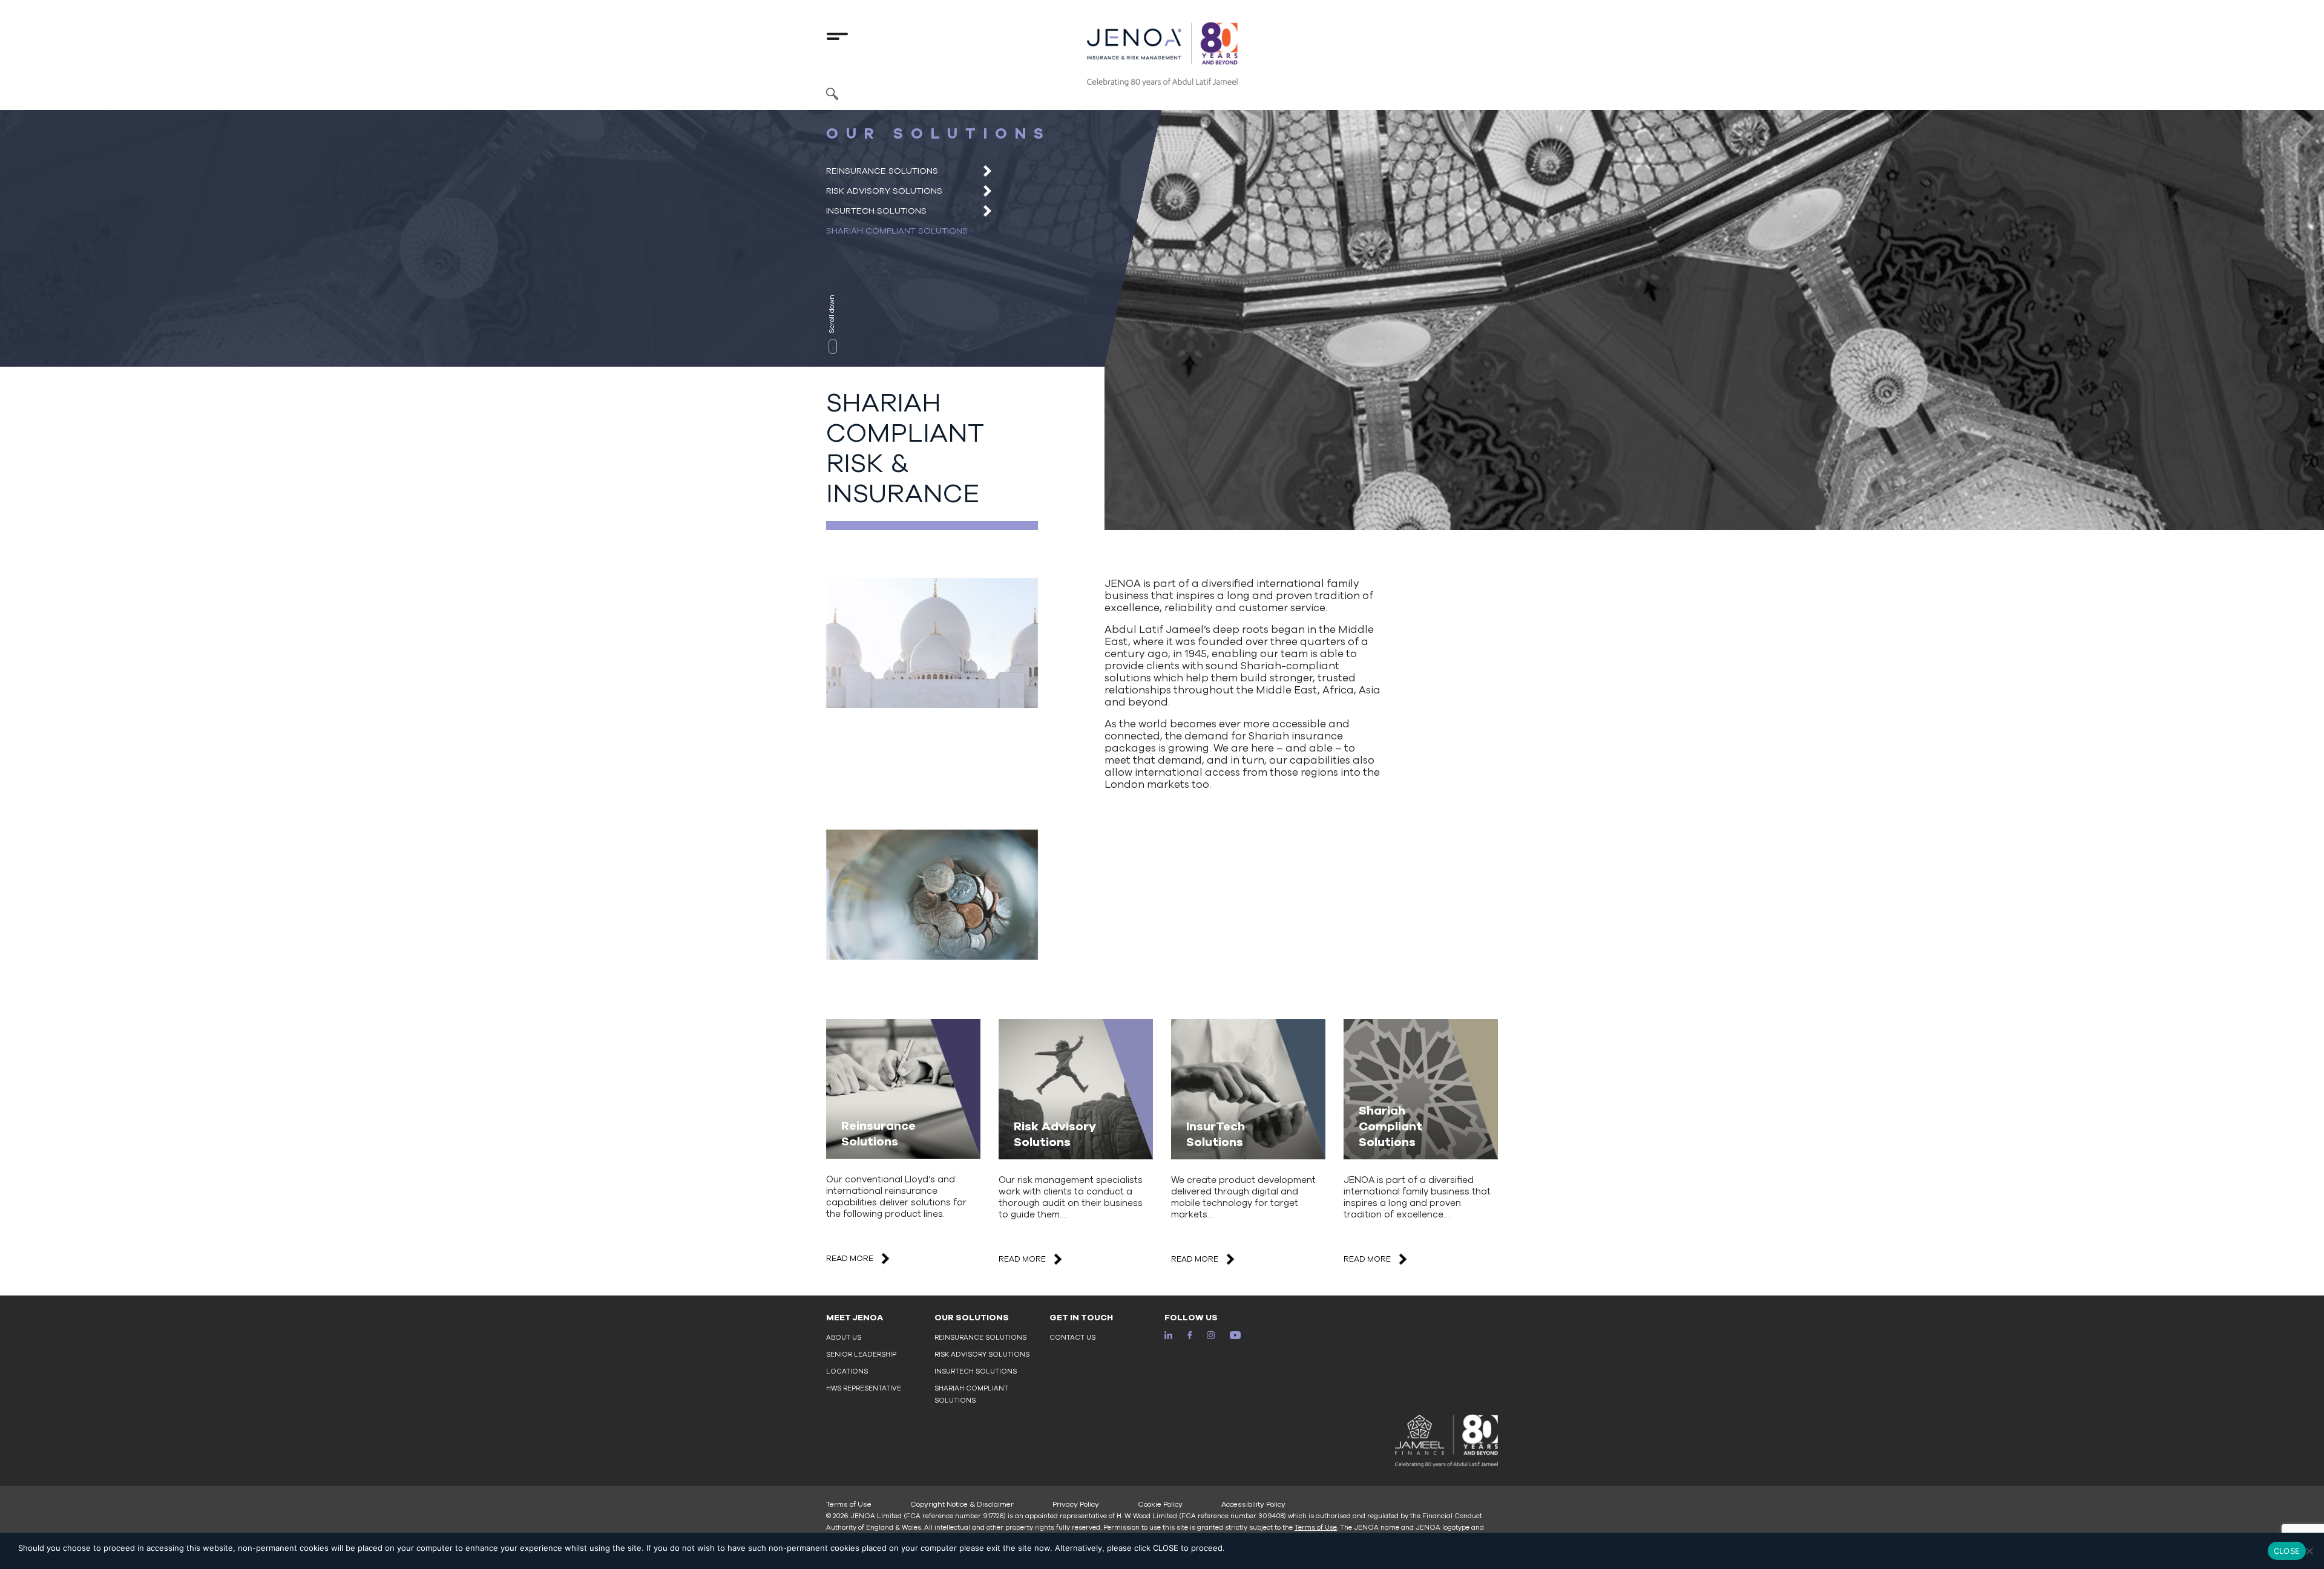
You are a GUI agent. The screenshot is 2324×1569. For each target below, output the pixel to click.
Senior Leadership (861, 1354)
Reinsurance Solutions (882, 171)
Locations (847, 1371)
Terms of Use (849, 1504)
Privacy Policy (1076, 1504)
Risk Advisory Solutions (884, 191)
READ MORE (850, 1259)
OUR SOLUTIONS (972, 1318)
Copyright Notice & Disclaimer (962, 1504)
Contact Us (1072, 1338)
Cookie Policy (1160, 1504)
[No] (2309, 1551)
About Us (844, 1338)
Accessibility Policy (1253, 1504)
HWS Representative (864, 1388)
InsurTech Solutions (876, 211)
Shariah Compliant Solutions (897, 231)
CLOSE (2287, 1551)
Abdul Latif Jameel (1154, 630)
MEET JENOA (855, 1318)
